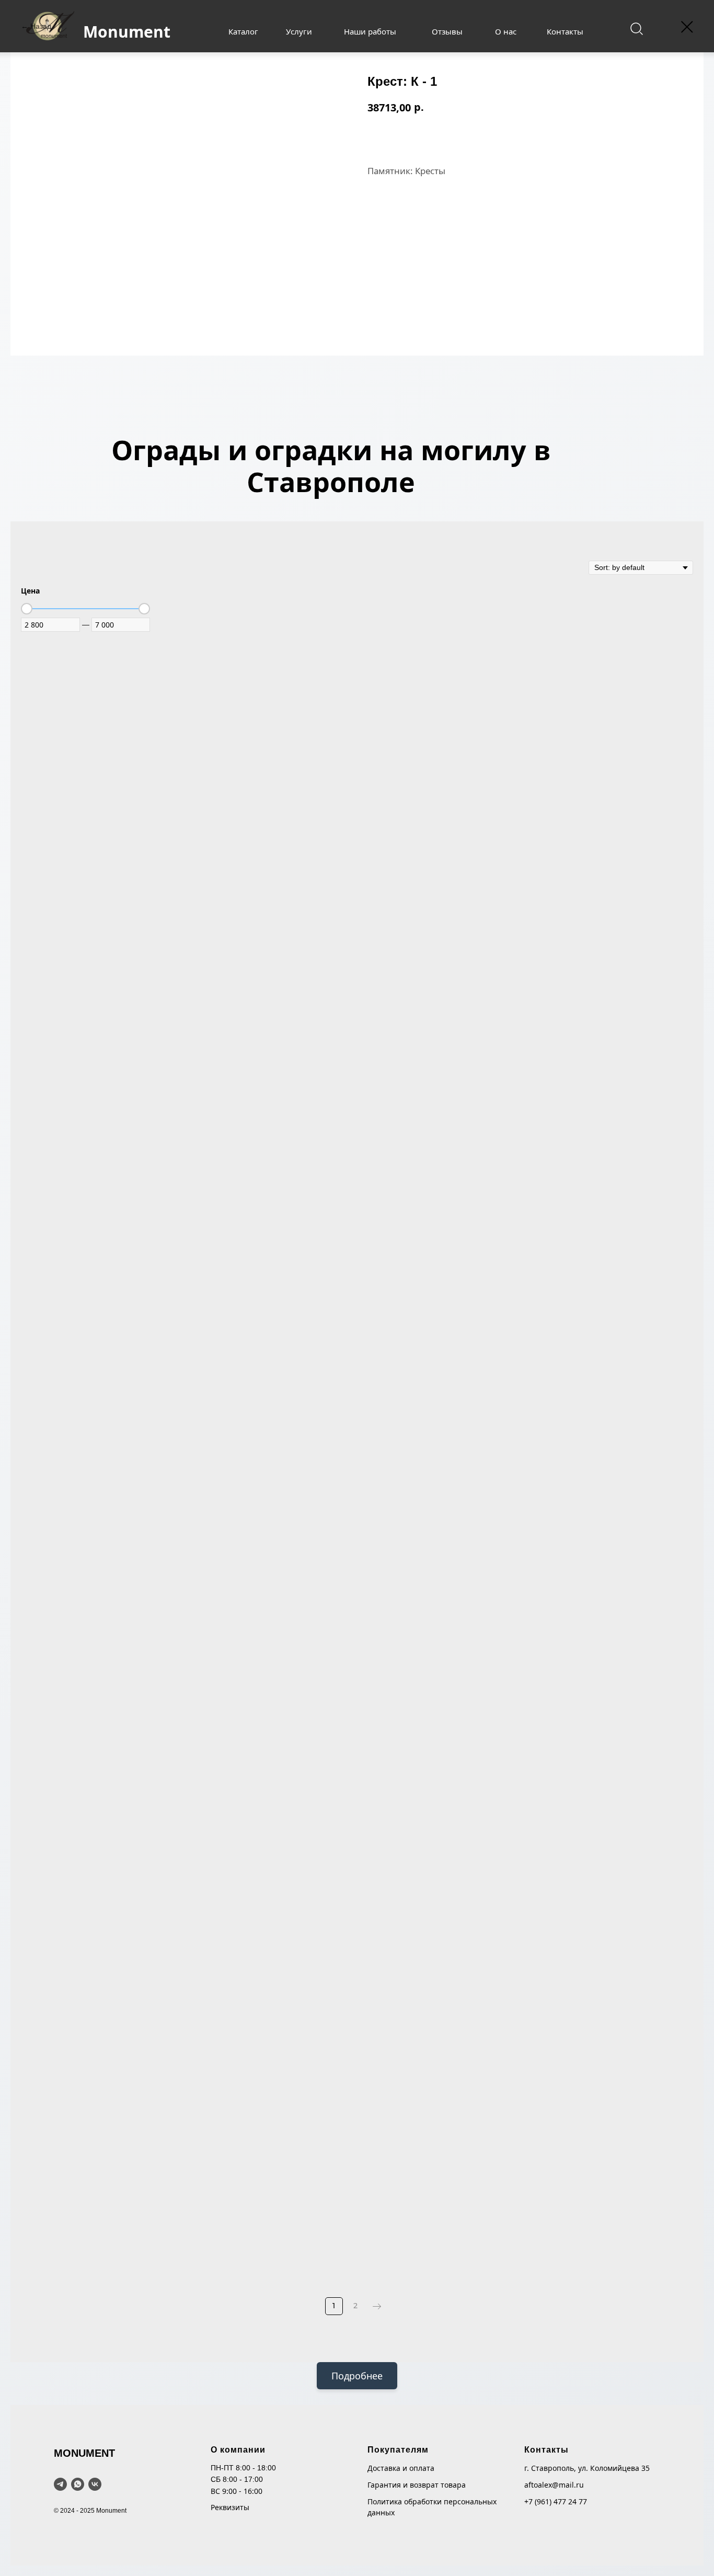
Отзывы (447, 31)
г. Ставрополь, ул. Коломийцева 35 (587, 2468)
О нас (506, 31)
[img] (636, 29)
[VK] (95, 2484)
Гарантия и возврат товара (417, 2485)
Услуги (299, 31)
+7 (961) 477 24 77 (556, 2501)
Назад (41, 26)
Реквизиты (230, 2507)
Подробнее (357, 2376)
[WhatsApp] (78, 2484)
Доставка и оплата (401, 2468)
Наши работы (370, 31)
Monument (127, 32)
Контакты (565, 31)
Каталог (243, 31)
